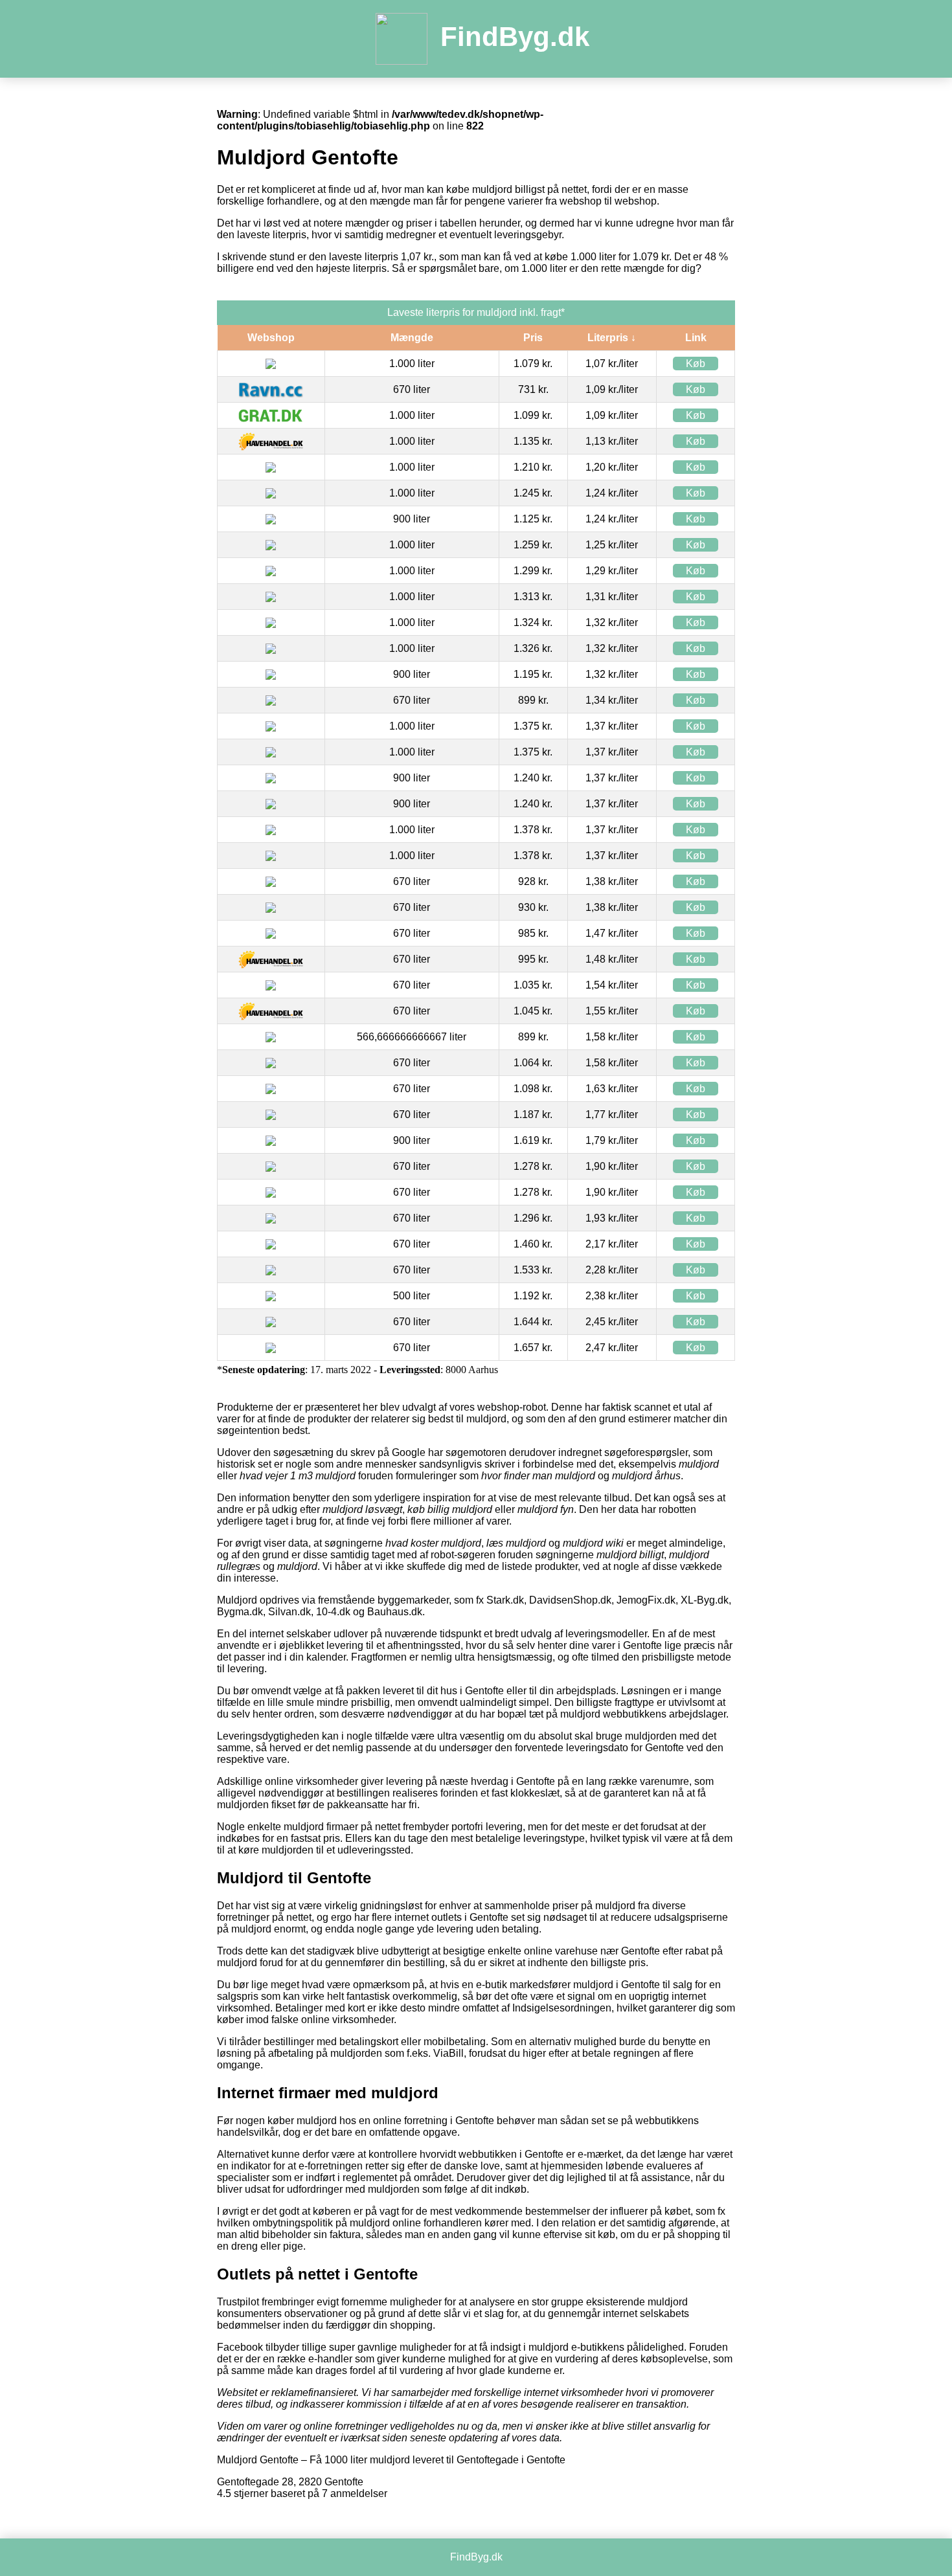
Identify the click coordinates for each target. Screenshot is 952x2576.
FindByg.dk (515, 37)
